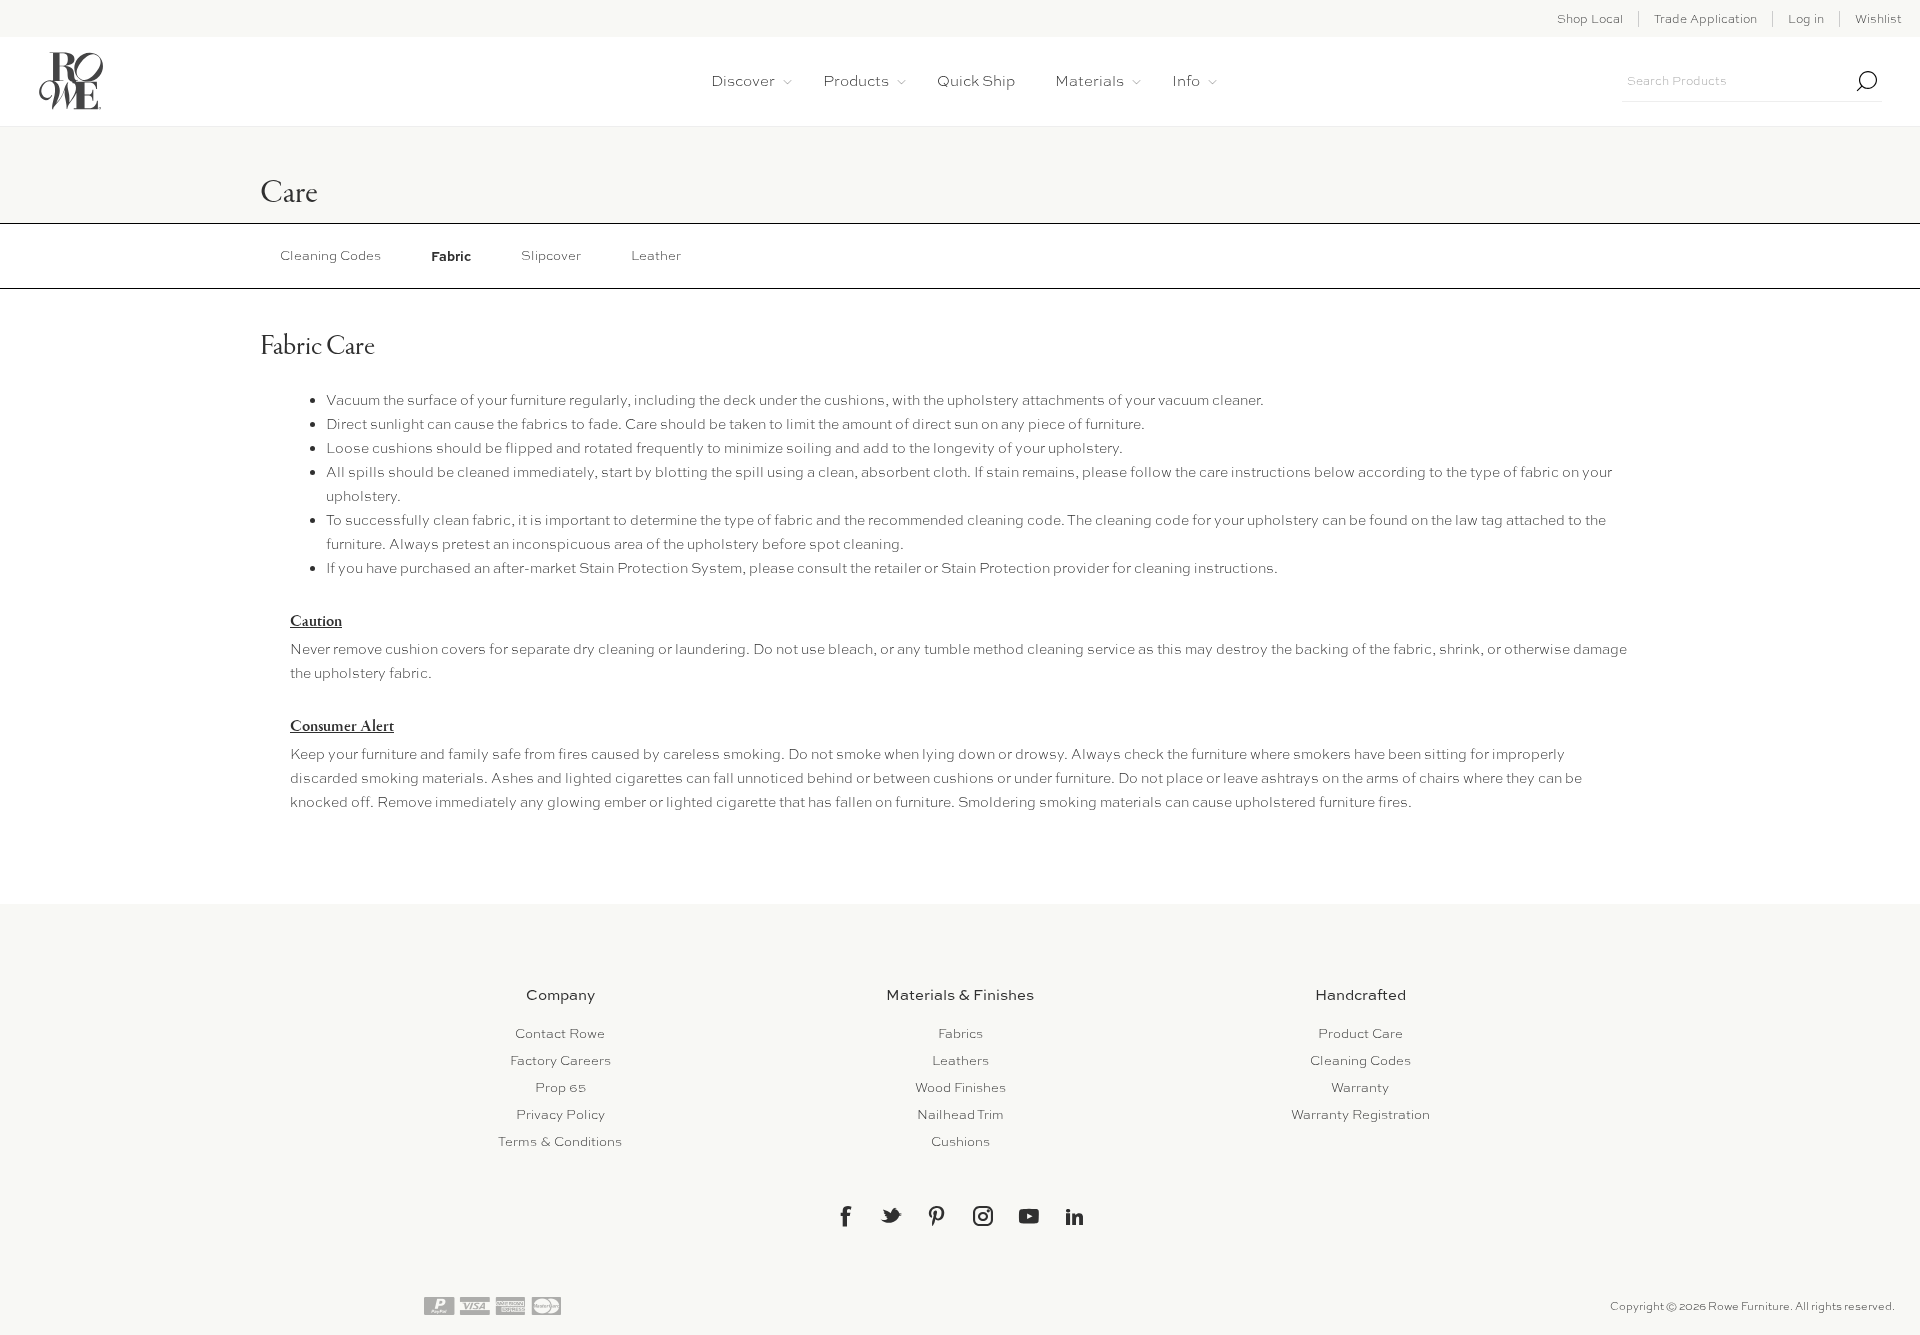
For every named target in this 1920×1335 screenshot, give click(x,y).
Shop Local (1590, 19)
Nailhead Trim (960, 1114)
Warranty (1360, 1087)
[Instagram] (983, 1216)
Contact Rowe (560, 1033)
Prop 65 (560, 1087)
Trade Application (1705, 19)
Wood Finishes (960, 1087)
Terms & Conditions (560, 1141)
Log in (1806, 19)
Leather (656, 255)
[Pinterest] (937, 1216)
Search (1867, 81)
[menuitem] (560, 1033)
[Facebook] (845, 1216)
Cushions (960, 1141)
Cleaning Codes (330, 255)
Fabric (451, 256)
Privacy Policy (560, 1114)
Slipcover (551, 255)
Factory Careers (560, 1060)
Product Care (1360, 1033)
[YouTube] (1029, 1216)
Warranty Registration (1360, 1114)
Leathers (960, 1060)
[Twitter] (891, 1215)
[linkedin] (1075, 1217)
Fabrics (960, 1033)
